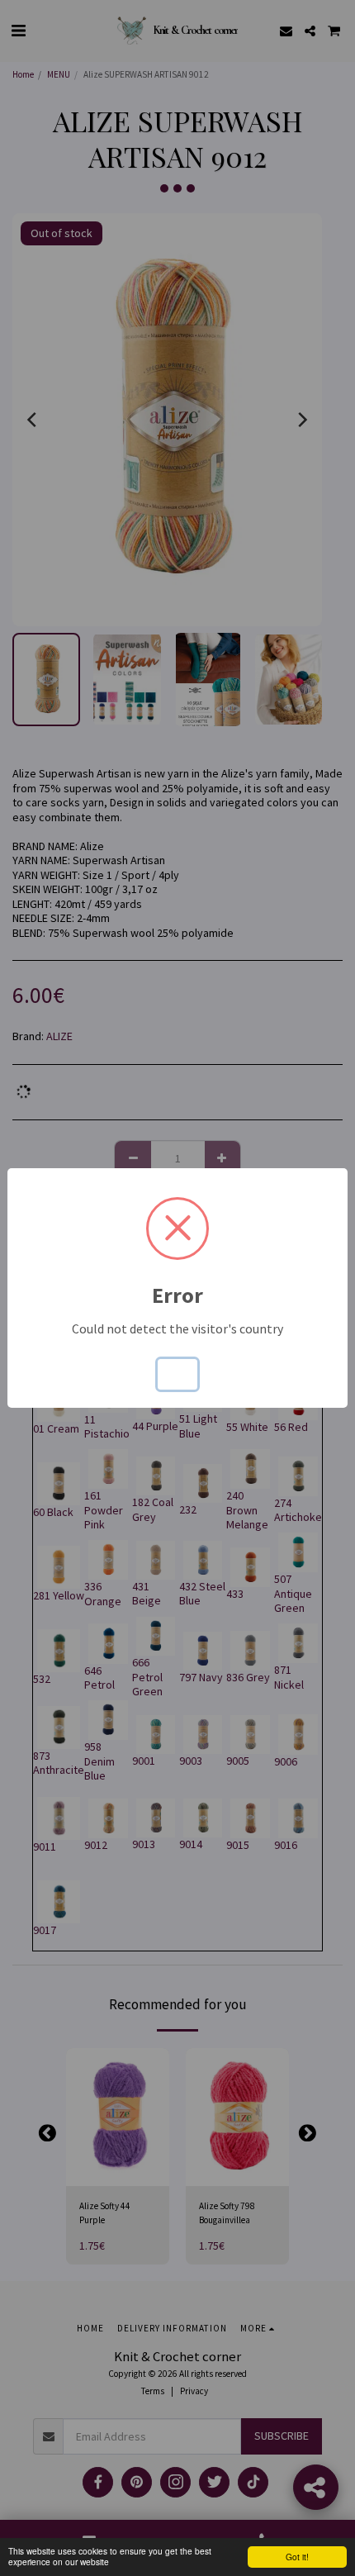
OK (177, 1374)
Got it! (297, 2557)
